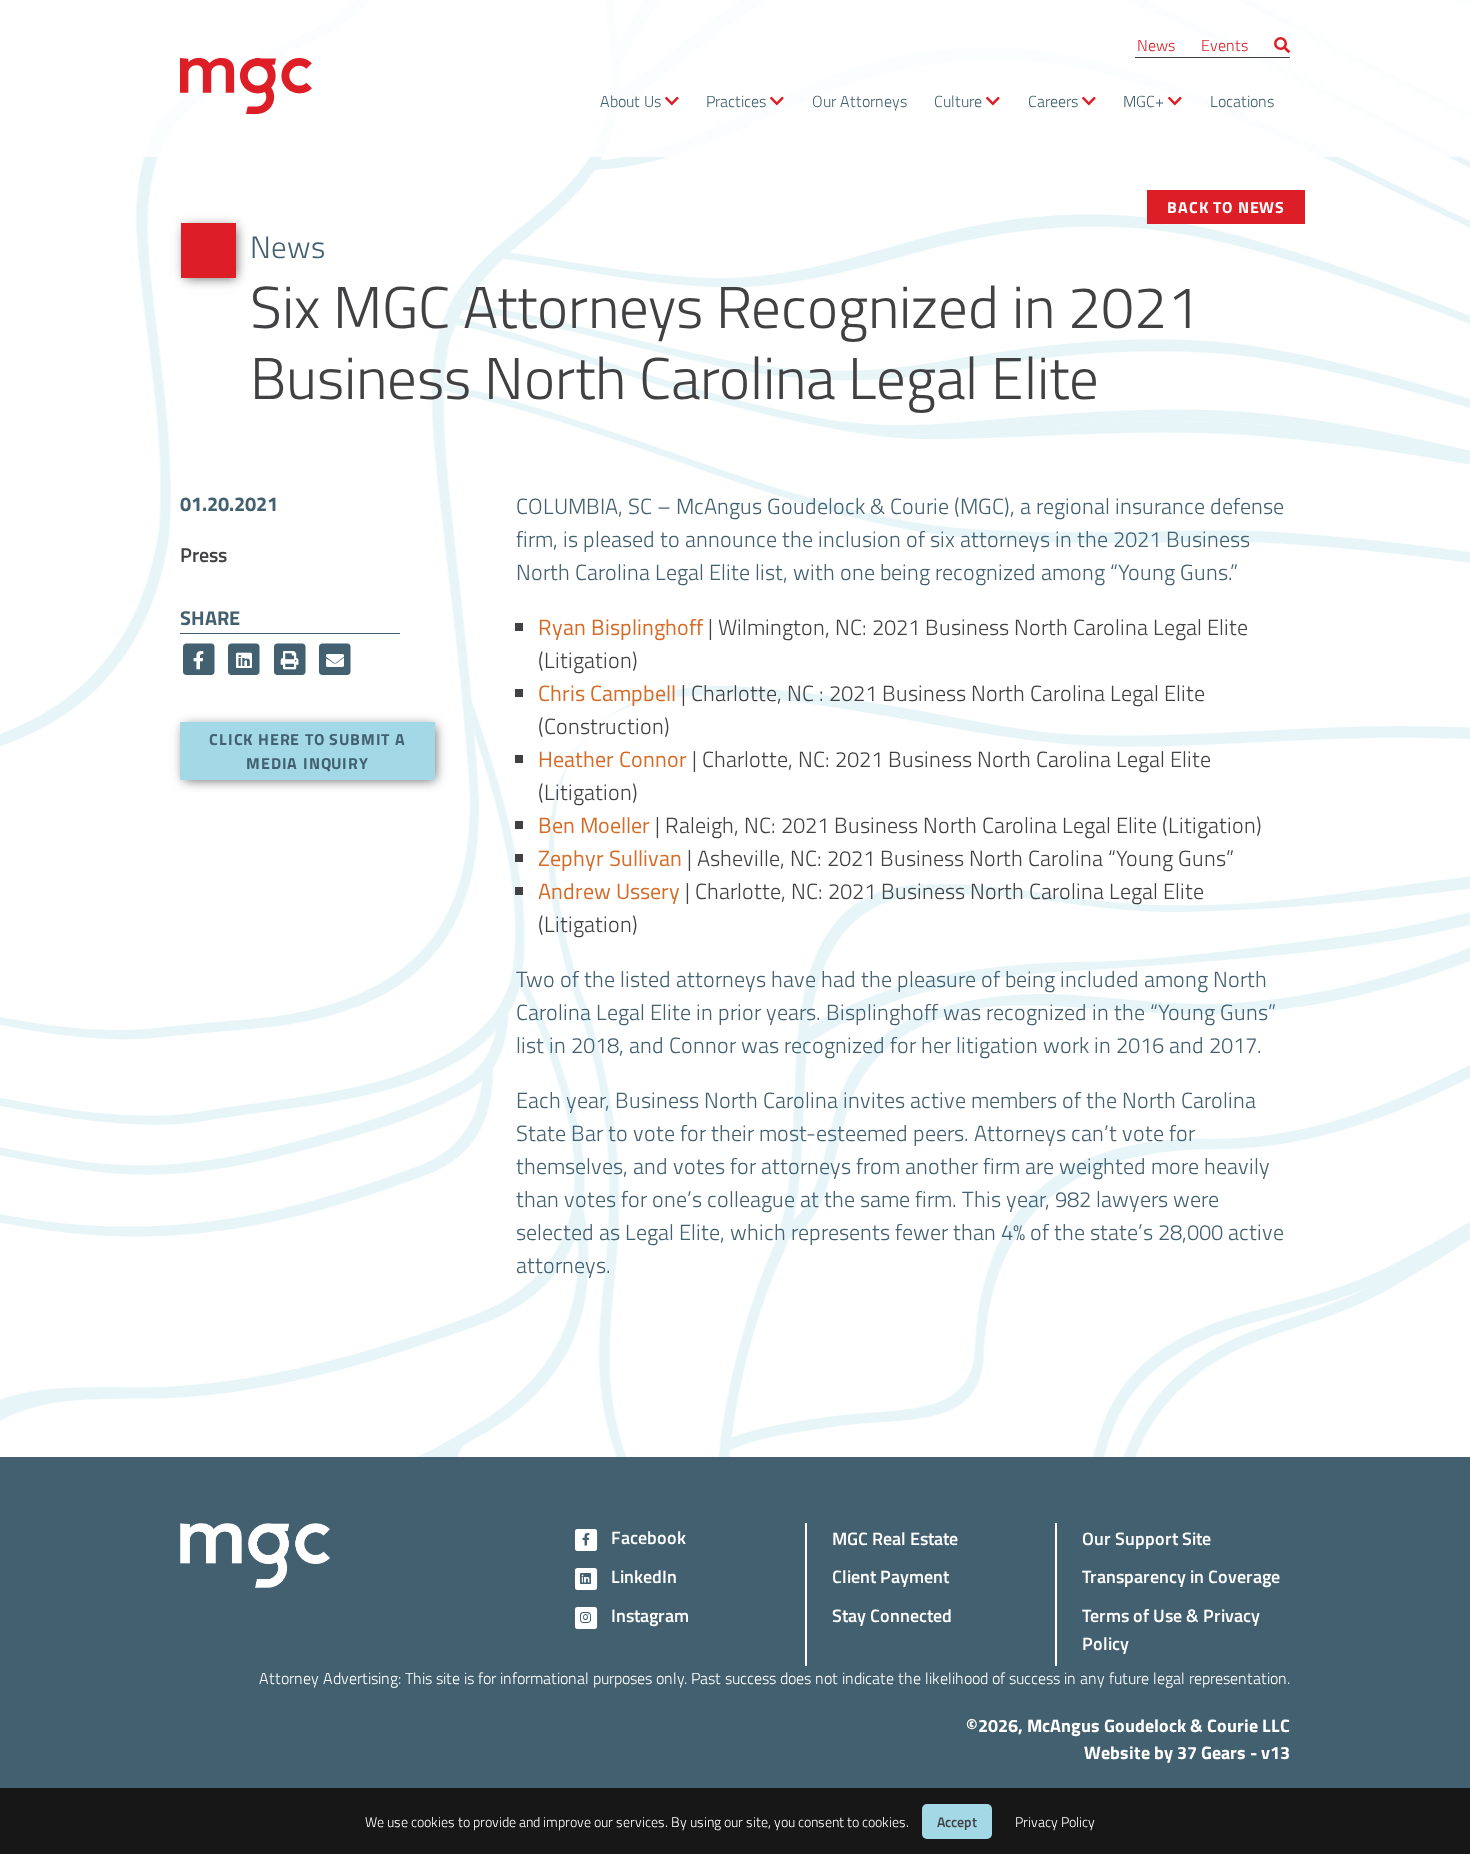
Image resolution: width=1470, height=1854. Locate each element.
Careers (1053, 100)
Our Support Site (1146, 1537)
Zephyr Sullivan (610, 857)
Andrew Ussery (609, 890)
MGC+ (1143, 100)
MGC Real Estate (895, 1537)
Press (203, 554)
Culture (958, 100)
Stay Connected (892, 1614)
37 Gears (1211, 1752)
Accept (957, 1821)
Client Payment (890, 1575)
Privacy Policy (1055, 1821)
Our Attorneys (859, 100)
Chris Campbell (607, 692)
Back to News (1226, 206)
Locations (1242, 100)
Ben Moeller (594, 824)
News (1156, 44)
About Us (630, 100)
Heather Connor (612, 758)
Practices (736, 100)
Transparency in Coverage (1181, 1575)
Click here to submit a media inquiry (307, 750)
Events (1224, 44)
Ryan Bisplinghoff (620, 626)
